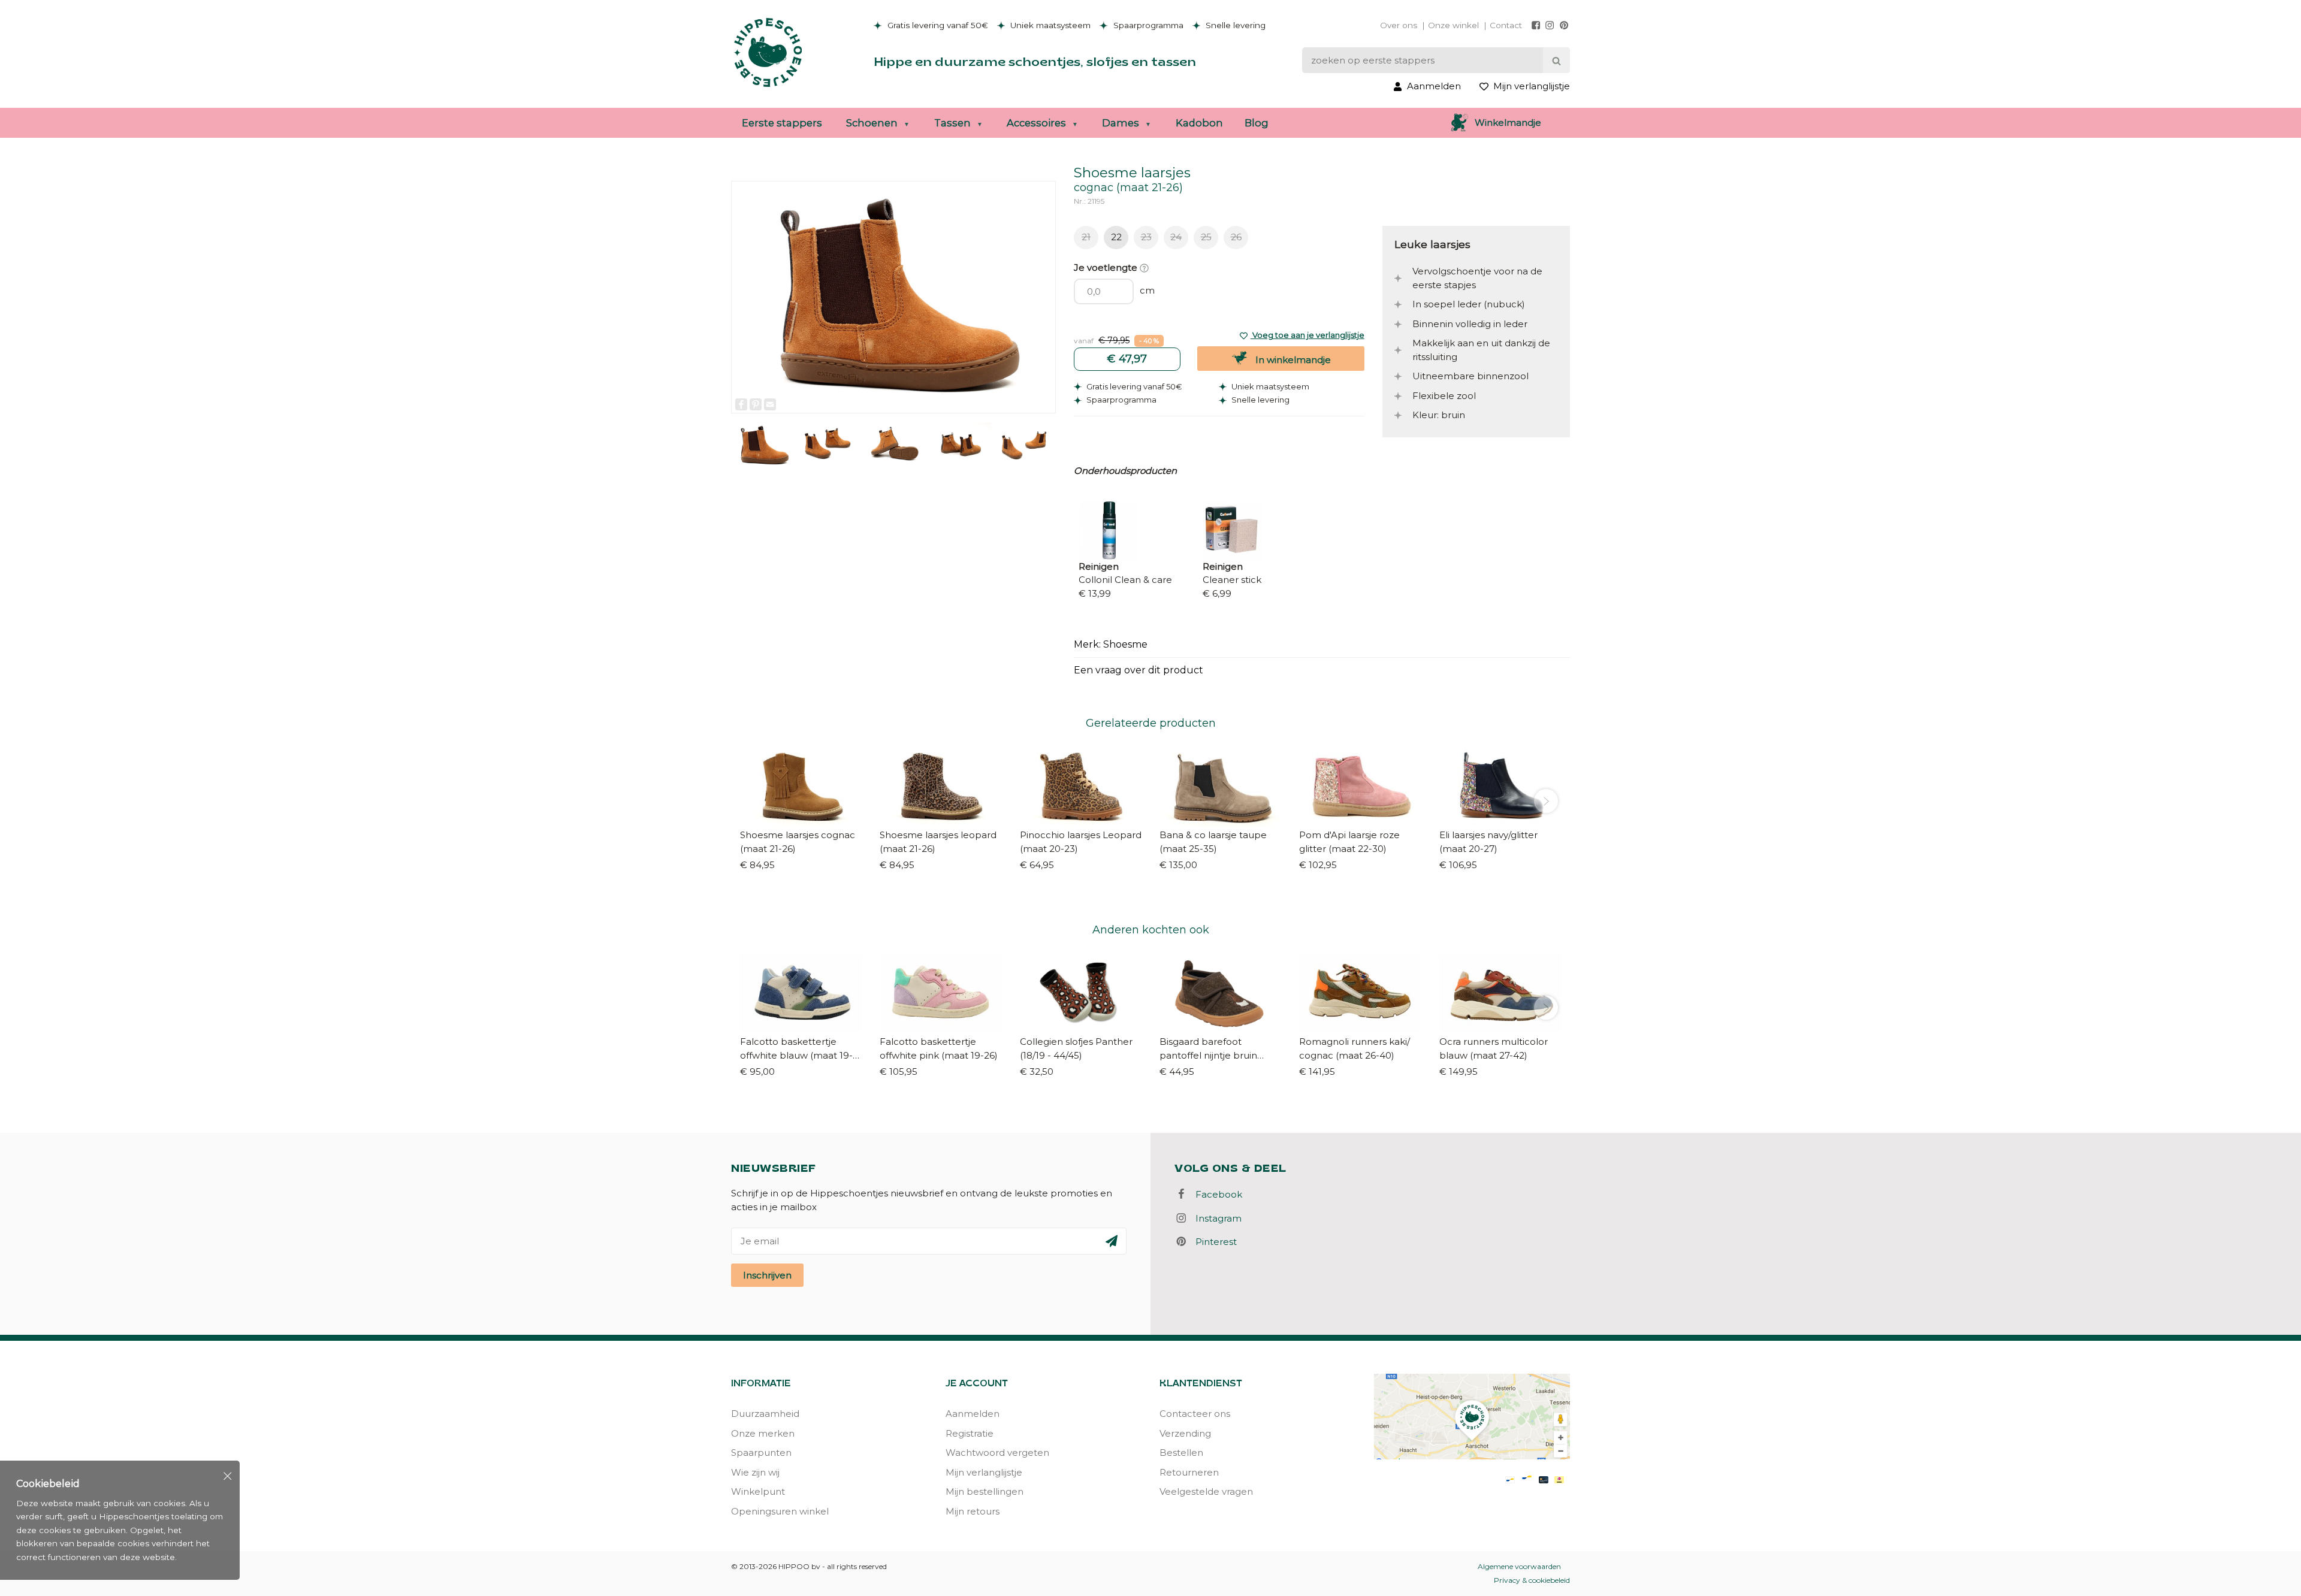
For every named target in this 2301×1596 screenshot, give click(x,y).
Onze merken (763, 1433)
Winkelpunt (758, 1491)
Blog (1257, 123)
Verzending (1185, 1433)
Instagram (1215, 1218)
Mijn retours (973, 1511)
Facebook (1215, 1194)
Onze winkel (1453, 25)
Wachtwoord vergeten (997, 1453)
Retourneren (1189, 1472)
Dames (1121, 123)
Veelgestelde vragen (1206, 1491)
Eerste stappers (782, 123)
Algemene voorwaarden (1519, 1566)
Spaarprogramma (1147, 25)
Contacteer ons (1195, 1414)
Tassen (952, 123)
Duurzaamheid (765, 1414)
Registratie (970, 1433)
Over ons (1399, 25)
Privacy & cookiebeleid (1532, 1580)
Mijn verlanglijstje (984, 1472)
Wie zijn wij (755, 1472)
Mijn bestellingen (985, 1491)
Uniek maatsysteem (1049, 25)
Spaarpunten (761, 1453)
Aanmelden (973, 1414)
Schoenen (872, 123)
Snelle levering (1234, 25)
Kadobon (1199, 123)
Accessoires (1036, 123)
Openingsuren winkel (780, 1511)
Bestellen (1181, 1453)
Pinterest (1213, 1242)
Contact (1506, 25)
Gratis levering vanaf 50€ (937, 25)
